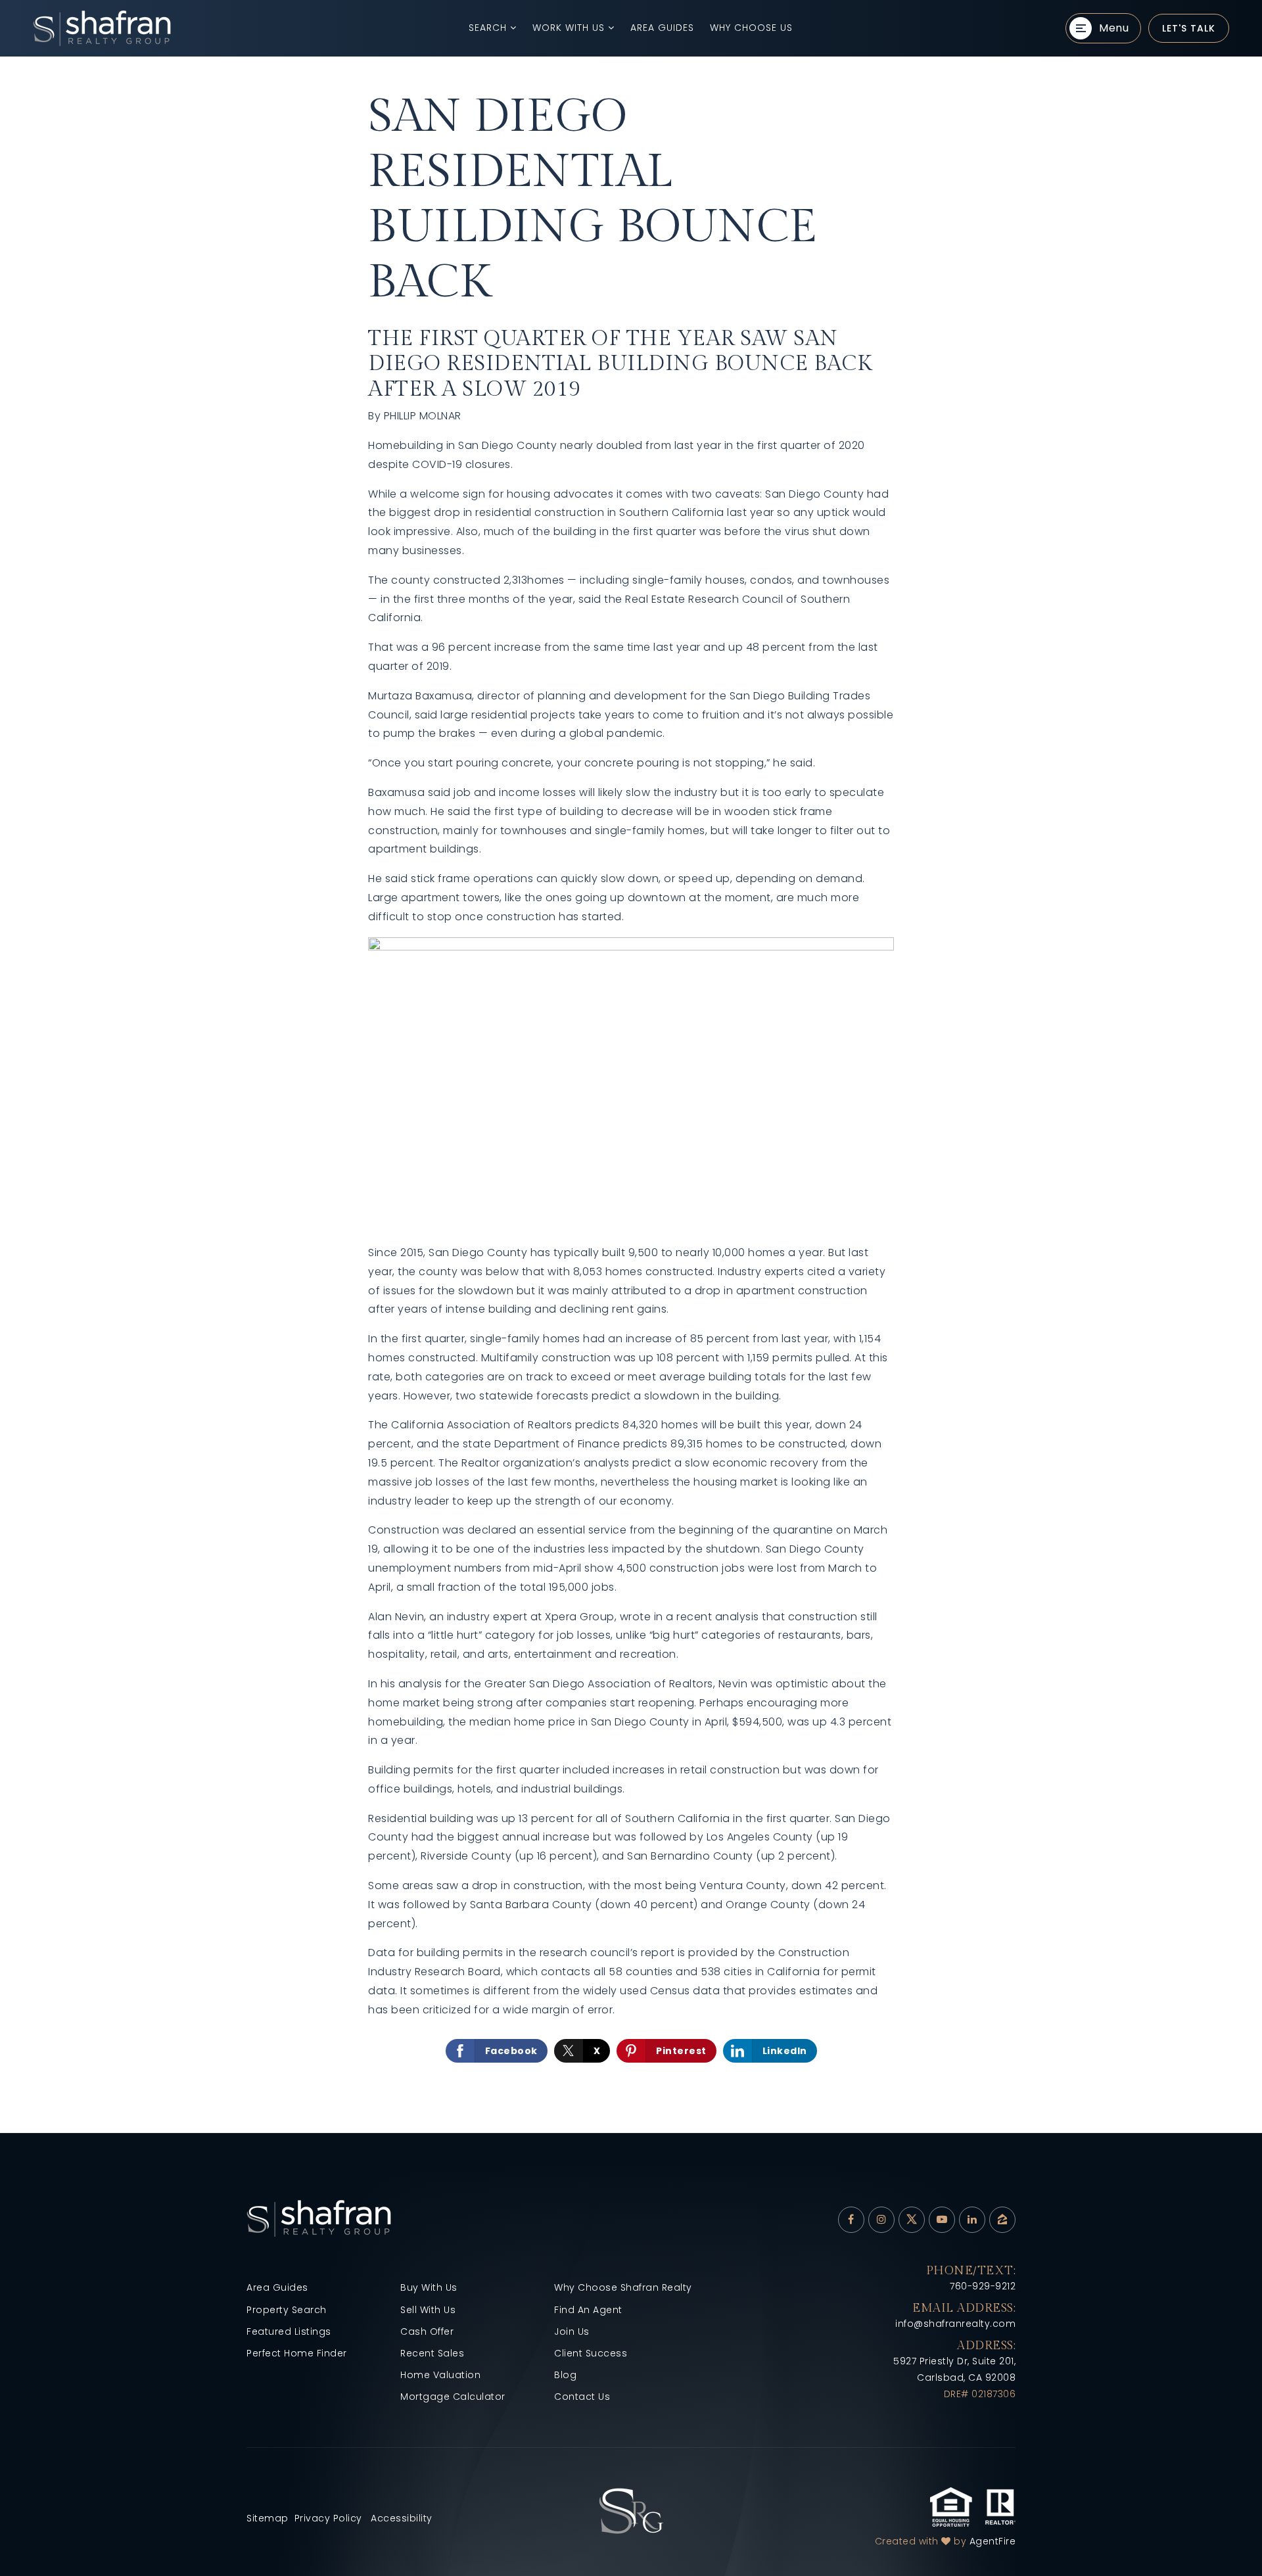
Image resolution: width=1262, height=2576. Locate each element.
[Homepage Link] (631, 2510)
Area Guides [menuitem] (662, 28)
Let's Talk (1189, 28)
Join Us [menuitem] (572, 2331)
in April (710, 1722)
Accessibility (402, 2518)
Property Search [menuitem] (287, 2310)
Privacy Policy (328, 2518)
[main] (631, 1095)
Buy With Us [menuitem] (429, 2287)
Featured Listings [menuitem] (289, 2331)
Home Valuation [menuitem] (440, 2375)
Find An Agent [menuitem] (588, 2310)
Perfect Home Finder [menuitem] (297, 2353)
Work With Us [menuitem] (570, 28)
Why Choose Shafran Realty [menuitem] (623, 2287)
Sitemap (268, 2518)
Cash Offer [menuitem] (427, 2331)
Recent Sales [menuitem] (432, 2353)
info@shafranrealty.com (955, 2324)
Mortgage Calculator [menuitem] (453, 2397)
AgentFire (993, 2541)
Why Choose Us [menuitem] (751, 28)
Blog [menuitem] (565, 2375)
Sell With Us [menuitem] (428, 2310)
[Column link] (200, 28)
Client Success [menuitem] (591, 2353)
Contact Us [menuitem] (582, 2397)
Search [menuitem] (489, 28)
